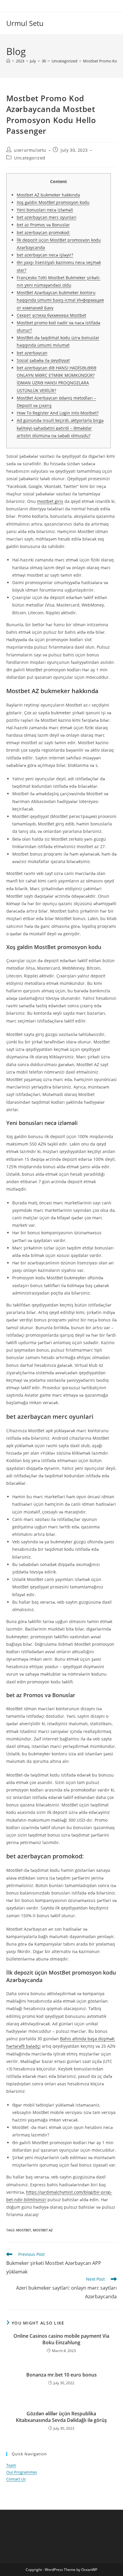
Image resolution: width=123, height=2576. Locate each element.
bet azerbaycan (32, 353)
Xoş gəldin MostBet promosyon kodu (53, 202)
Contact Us (16, 2479)
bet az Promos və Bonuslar (43, 225)
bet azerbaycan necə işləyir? (45, 255)
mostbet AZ (43, 2230)
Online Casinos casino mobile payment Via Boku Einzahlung (61, 2339)
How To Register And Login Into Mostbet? (58, 413)
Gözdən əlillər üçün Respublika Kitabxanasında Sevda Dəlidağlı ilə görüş (61, 2417)
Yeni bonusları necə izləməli (45, 210)
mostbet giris (50, 501)
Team (11, 2465)
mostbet (24, 2230)
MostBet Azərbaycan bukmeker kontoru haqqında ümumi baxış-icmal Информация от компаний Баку (60, 300)
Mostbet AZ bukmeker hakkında (48, 195)
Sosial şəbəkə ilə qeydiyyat (43, 360)
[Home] (8, 61)
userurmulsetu (30, 150)
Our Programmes (22, 2472)
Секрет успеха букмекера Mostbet (51, 315)
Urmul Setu (25, 23)
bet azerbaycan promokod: (43, 232)
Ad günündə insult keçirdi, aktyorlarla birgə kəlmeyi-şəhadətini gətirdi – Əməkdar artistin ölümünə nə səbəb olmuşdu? (60, 428)
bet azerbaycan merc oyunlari (47, 217)
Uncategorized (30, 158)
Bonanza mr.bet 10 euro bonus (61, 2375)
